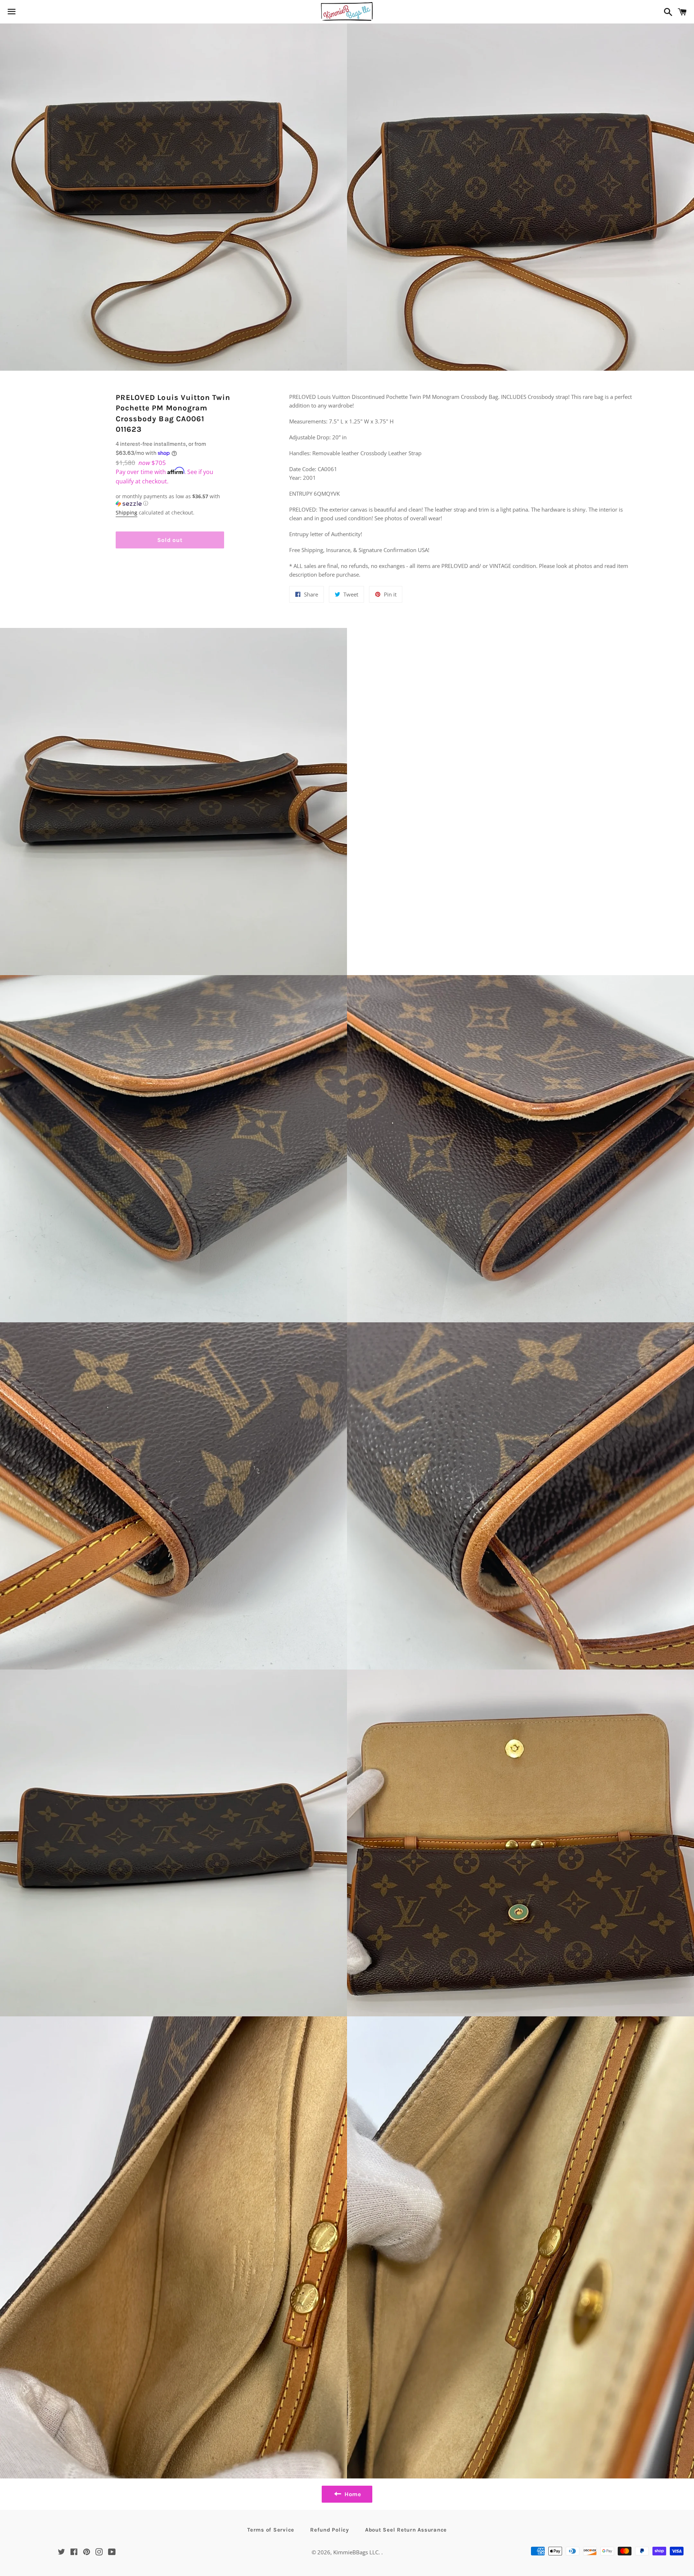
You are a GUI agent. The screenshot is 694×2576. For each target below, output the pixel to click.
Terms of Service (271, 2530)
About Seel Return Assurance (406, 2530)
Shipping (127, 512)
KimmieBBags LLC (356, 2552)
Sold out (170, 540)
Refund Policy (330, 2530)
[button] (170, 500)
